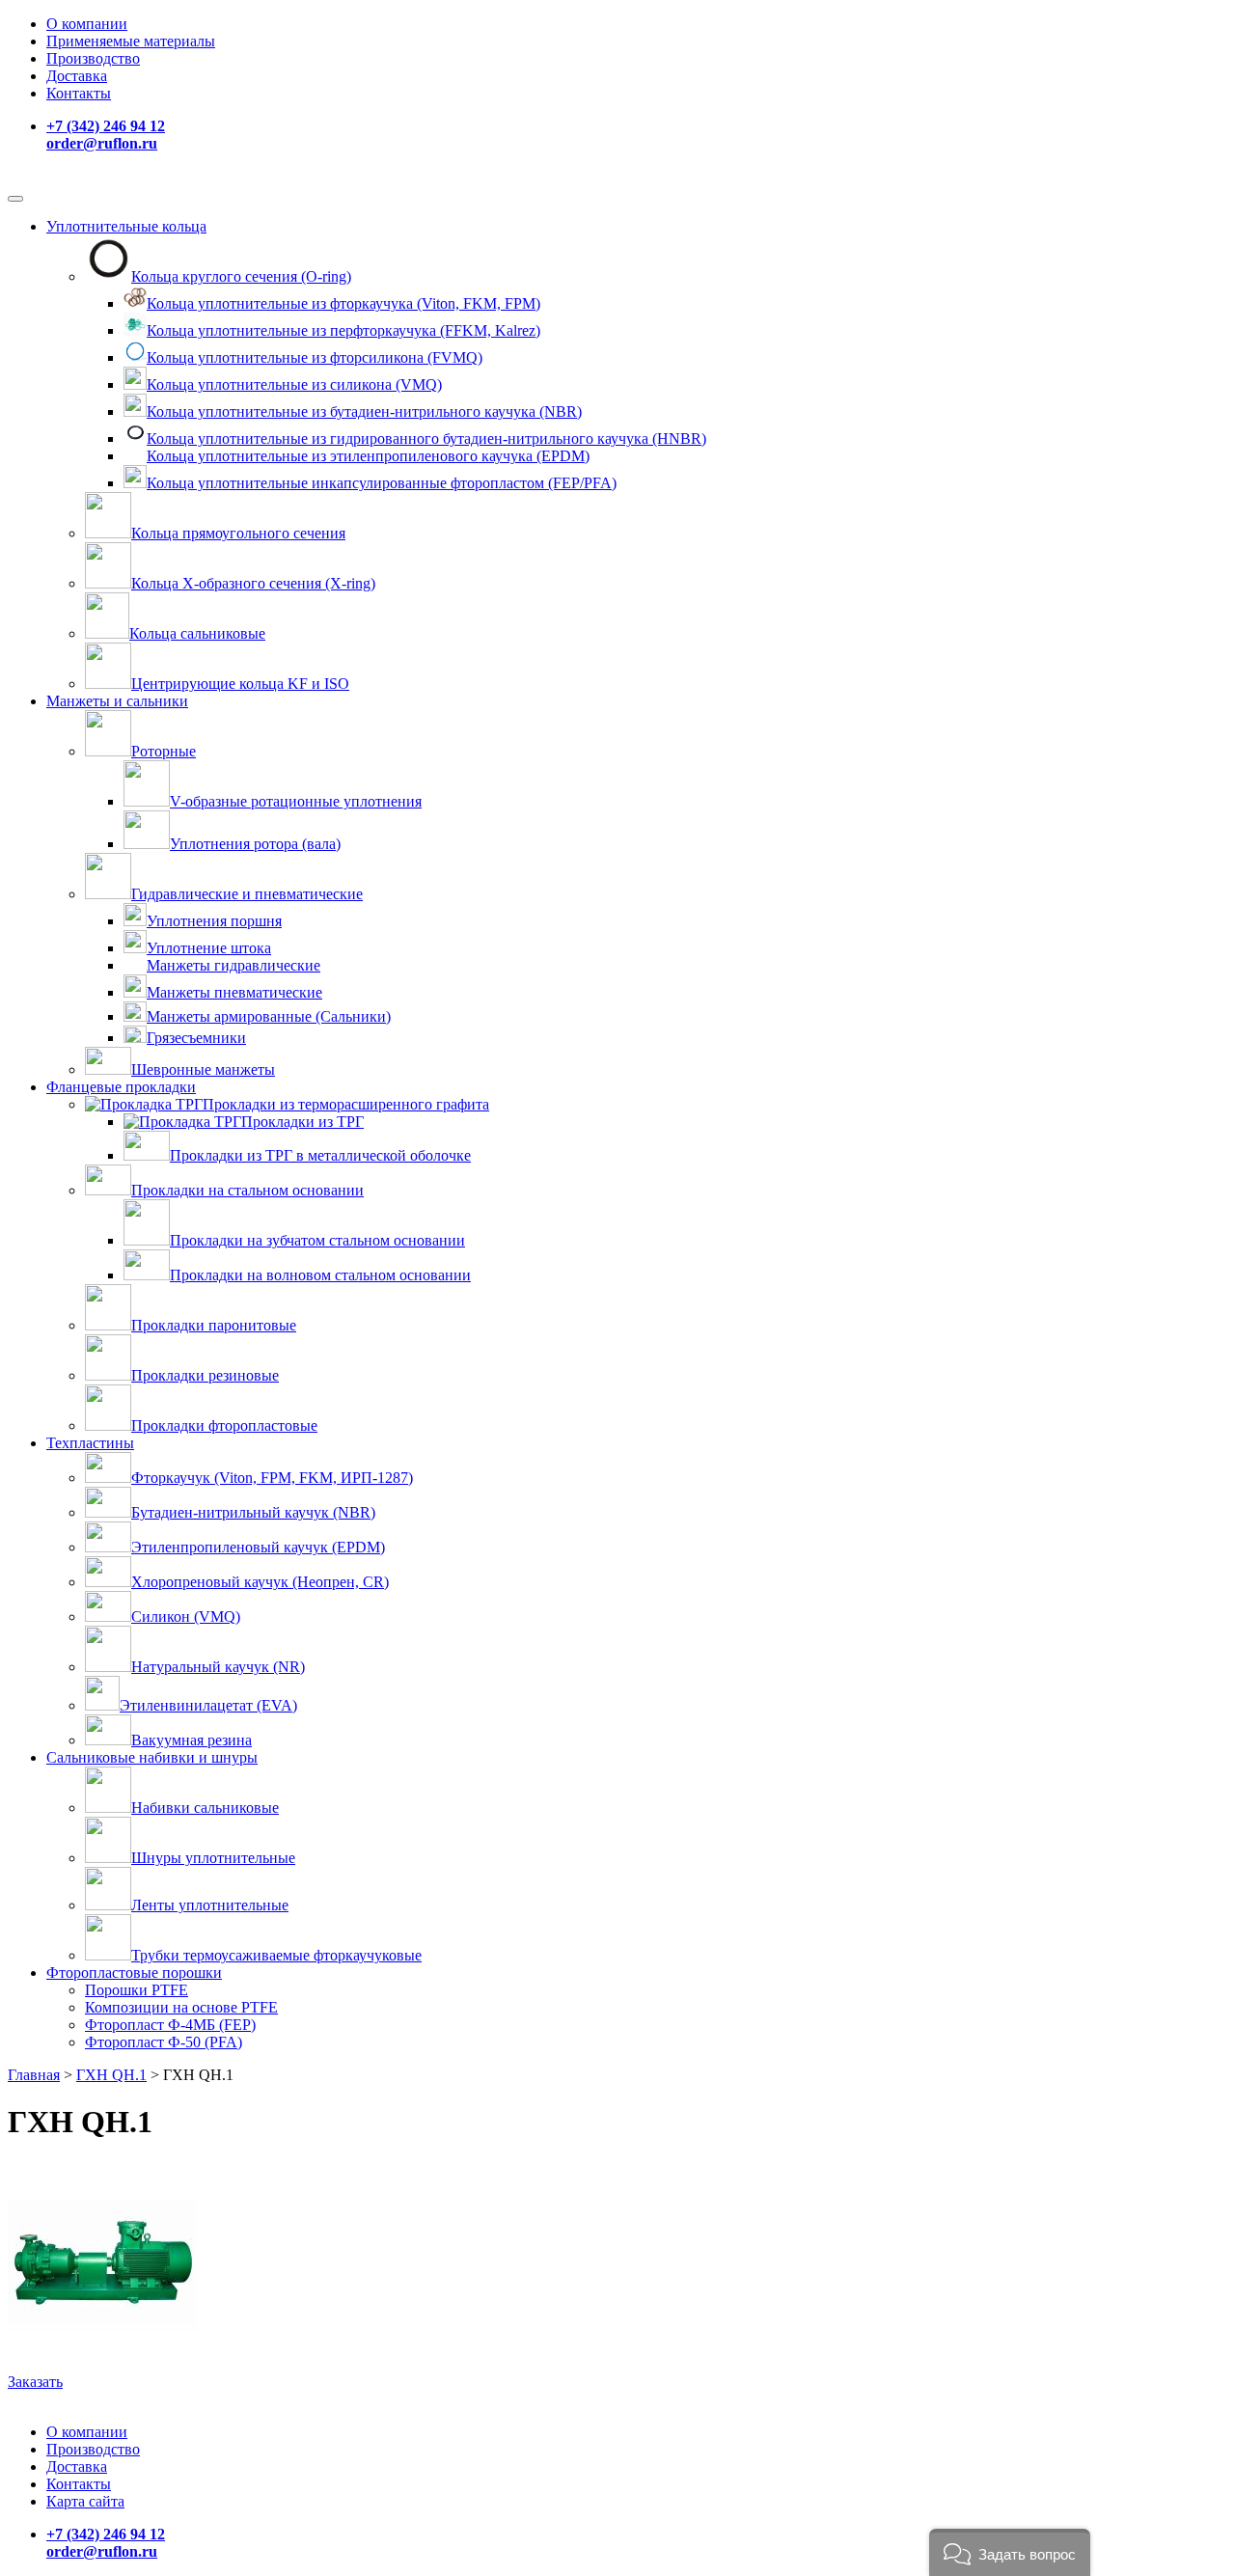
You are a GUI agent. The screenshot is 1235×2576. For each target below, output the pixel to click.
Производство (93, 58)
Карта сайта (85, 2501)
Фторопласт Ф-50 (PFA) (164, 2042)
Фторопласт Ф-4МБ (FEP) (170, 2025)
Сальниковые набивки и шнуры (152, 1757)
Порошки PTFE (137, 1990)
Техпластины (90, 1443)
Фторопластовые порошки (134, 1973)
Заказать (35, 2382)
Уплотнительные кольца (126, 226)
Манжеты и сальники (117, 701)
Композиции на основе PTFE (181, 2007)
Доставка (77, 76)
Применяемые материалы (131, 41)
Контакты (79, 93)
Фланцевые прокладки (121, 1087)
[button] (1010, 2552)
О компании (87, 24)
